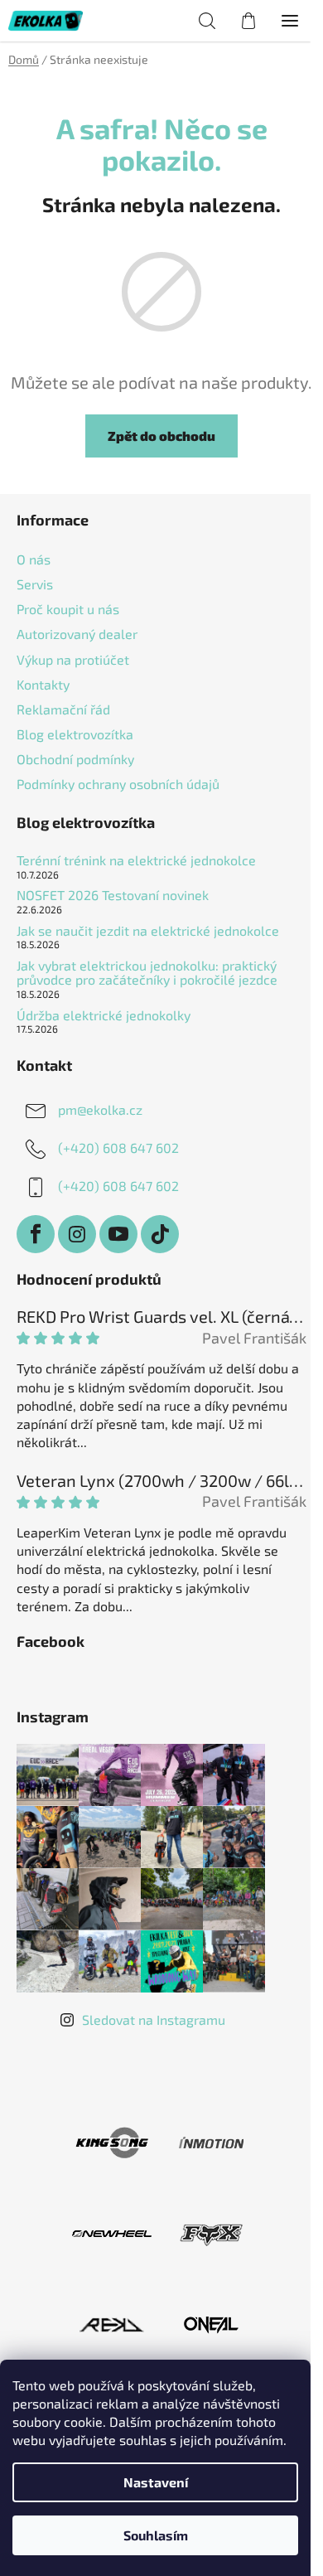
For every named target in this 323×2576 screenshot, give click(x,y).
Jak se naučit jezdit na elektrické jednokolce (148, 931)
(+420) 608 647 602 (118, 1148)
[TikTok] (160, 1234)
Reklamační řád (63, 709)
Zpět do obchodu (161, 436)
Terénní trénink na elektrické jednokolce (136, 860)
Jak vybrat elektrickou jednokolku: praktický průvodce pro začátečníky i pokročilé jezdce (147, 973)
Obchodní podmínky (75, 759)
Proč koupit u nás (68, 609)
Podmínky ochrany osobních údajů (118, 784)
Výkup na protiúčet (73, 659)
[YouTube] (118, 1234)
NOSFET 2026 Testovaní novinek (113, 895)
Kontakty (43, 684)
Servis (35, 584)
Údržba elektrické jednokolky (104, 1015)
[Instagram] (77, 1234)
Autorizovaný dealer (77, 634)
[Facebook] (36, 1234)
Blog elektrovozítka (75, 734)
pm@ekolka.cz (100, 1109)
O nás (34, 559)
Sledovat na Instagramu (154, 2019)
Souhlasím (156, 2535)
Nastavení (156, 2482)
